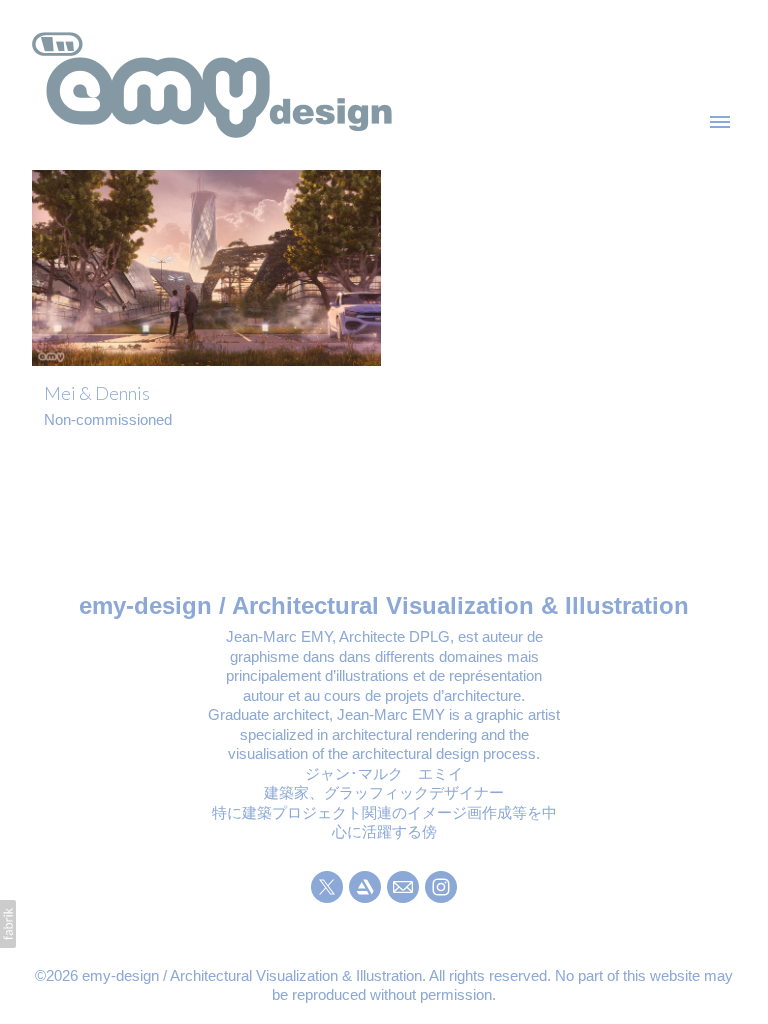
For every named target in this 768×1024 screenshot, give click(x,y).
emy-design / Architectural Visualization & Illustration (384, 605)
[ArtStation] (365, 887)
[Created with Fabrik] (8, 924)
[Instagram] (441, 887)
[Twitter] (327, 887)
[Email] (403, 887)
